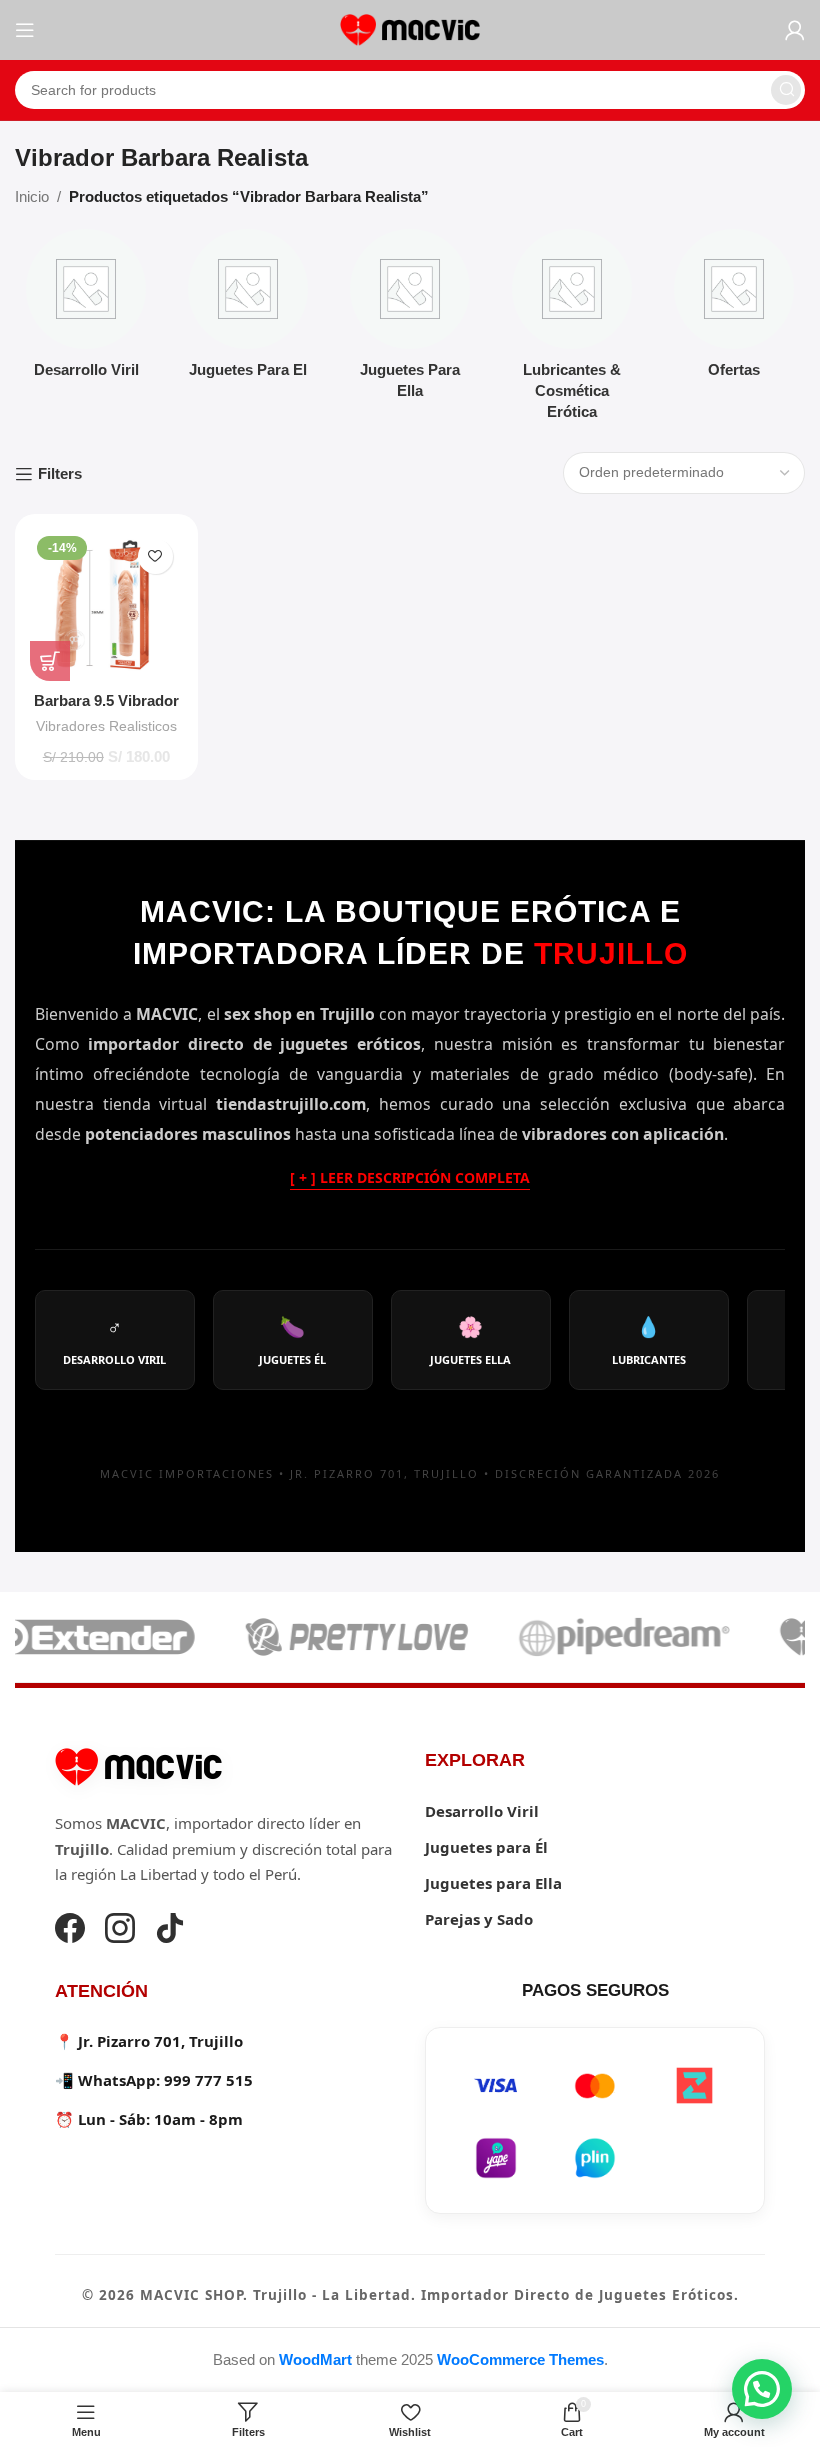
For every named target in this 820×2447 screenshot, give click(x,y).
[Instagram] (120, 1931)
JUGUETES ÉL (292, 1340)
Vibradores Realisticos (106, 726)
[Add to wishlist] (155, 556)
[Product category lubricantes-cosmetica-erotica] (572, 330)
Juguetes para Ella (493, 1883)
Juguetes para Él (486, 1847)
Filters (60, 473)
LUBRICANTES (649, 1340)
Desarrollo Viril (482, 1811)
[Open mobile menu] (25, 30)
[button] (762, 2389)
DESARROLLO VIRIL (114, 1340)
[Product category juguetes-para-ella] (410, 320)
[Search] (786, 90)
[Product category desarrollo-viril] (86, 309)
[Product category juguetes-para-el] (248, 309)
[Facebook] (70, 1931)
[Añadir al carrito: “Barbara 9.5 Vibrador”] (50, 661)
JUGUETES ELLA (470, 1340)
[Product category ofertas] (734, 309)
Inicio (32, 196)
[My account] (795, 30)
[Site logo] (410, 28)
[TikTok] (170, 1931)
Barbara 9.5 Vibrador (106, 700)
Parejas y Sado (479, 1919)
